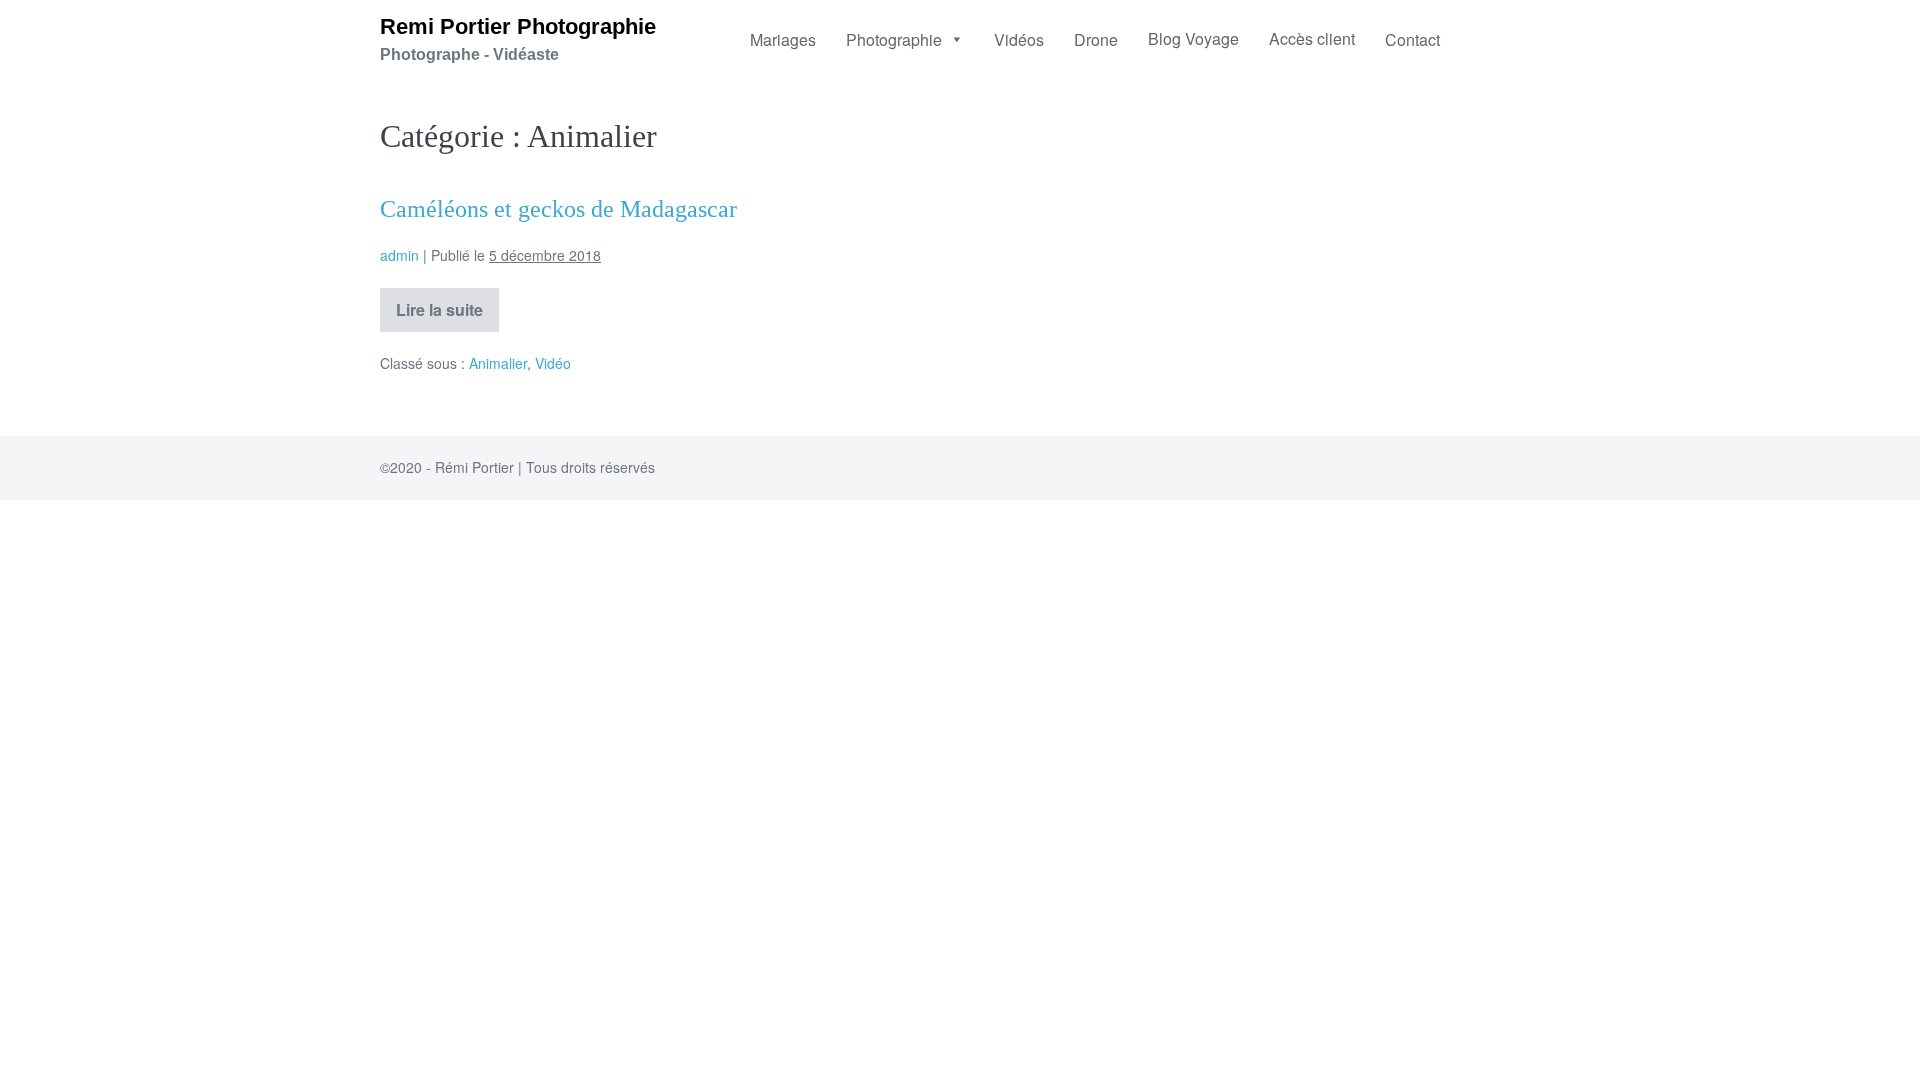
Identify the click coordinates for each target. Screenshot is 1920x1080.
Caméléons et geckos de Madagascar (558, 209)
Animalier (498, 363)
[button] (905, 39)
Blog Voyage (1193, 38)
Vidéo (553, 363)
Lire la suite (447, 304)
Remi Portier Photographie (518, 26)
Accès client (1312, 38)
